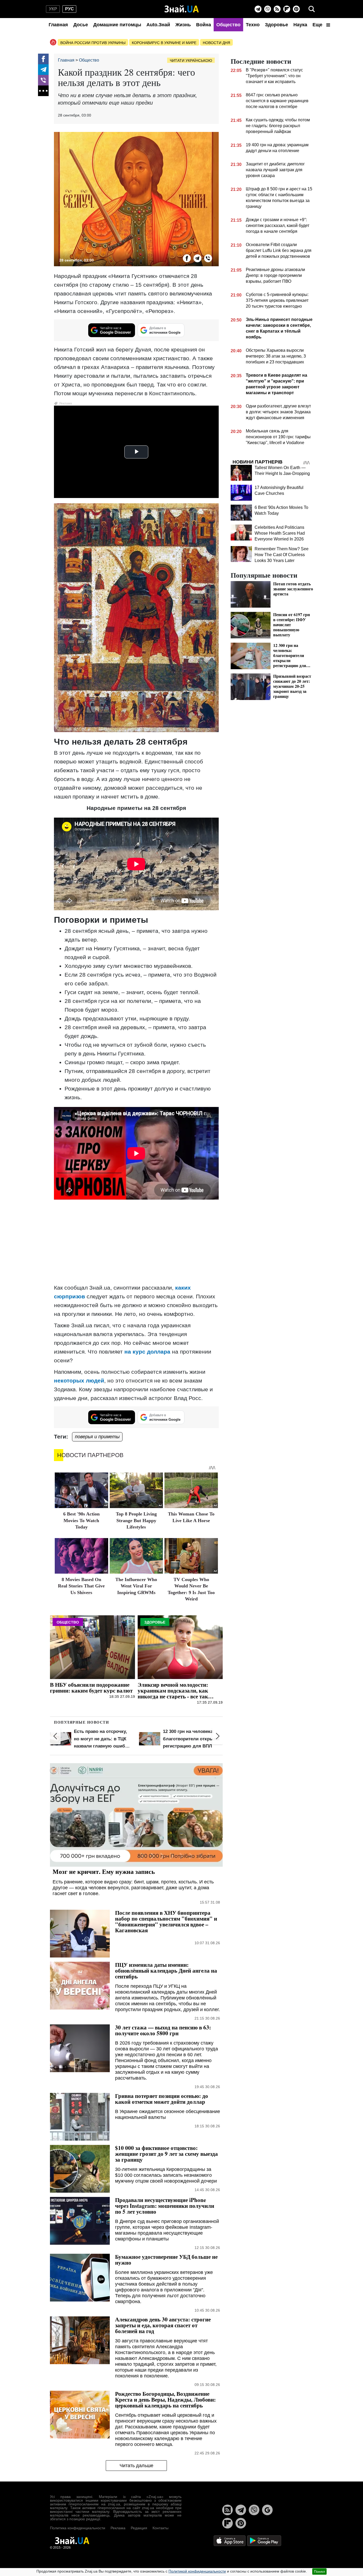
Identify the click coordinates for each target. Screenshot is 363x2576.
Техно (253, 25)
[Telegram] (258, 9)
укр (53, 9)
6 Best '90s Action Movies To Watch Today (81, 1520)
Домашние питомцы (117, 25)
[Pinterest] (296, 9)
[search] (312, 9)
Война (204, 25)
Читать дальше (136, 2466)
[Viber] (268, 9)
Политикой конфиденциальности (197, 2571)
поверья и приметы (97, 1437)
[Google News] (267, 2510)
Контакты (161, 2528)
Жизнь (183, 25)
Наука (300, 25)
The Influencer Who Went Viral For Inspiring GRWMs (136, 1586)
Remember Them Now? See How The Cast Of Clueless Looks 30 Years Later (282, 555)
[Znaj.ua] (182, 9)
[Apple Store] (230, 2540)
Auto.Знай (158, 25)
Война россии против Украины (93, 43)
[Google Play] (264, 2540)
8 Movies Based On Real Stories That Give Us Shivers (81, 1586)
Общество (228, 25)
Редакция (139, 2528)
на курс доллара (147, 1352)
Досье (81, 25)
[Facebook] (43, 59)
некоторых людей (79, 1381)
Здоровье (277, 25)
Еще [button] (318, 25)
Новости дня (216, 43)
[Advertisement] (136, 1242)
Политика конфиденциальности (78, 2528)
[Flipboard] (287, 9)
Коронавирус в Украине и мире (164, 43)
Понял (319, 2571)
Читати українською (191, 61)
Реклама (118, 2528)
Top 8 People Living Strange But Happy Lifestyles (136, 1520)
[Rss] (277, 9)
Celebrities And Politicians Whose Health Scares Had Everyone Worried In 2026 (280, 533)
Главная (58, 25)
